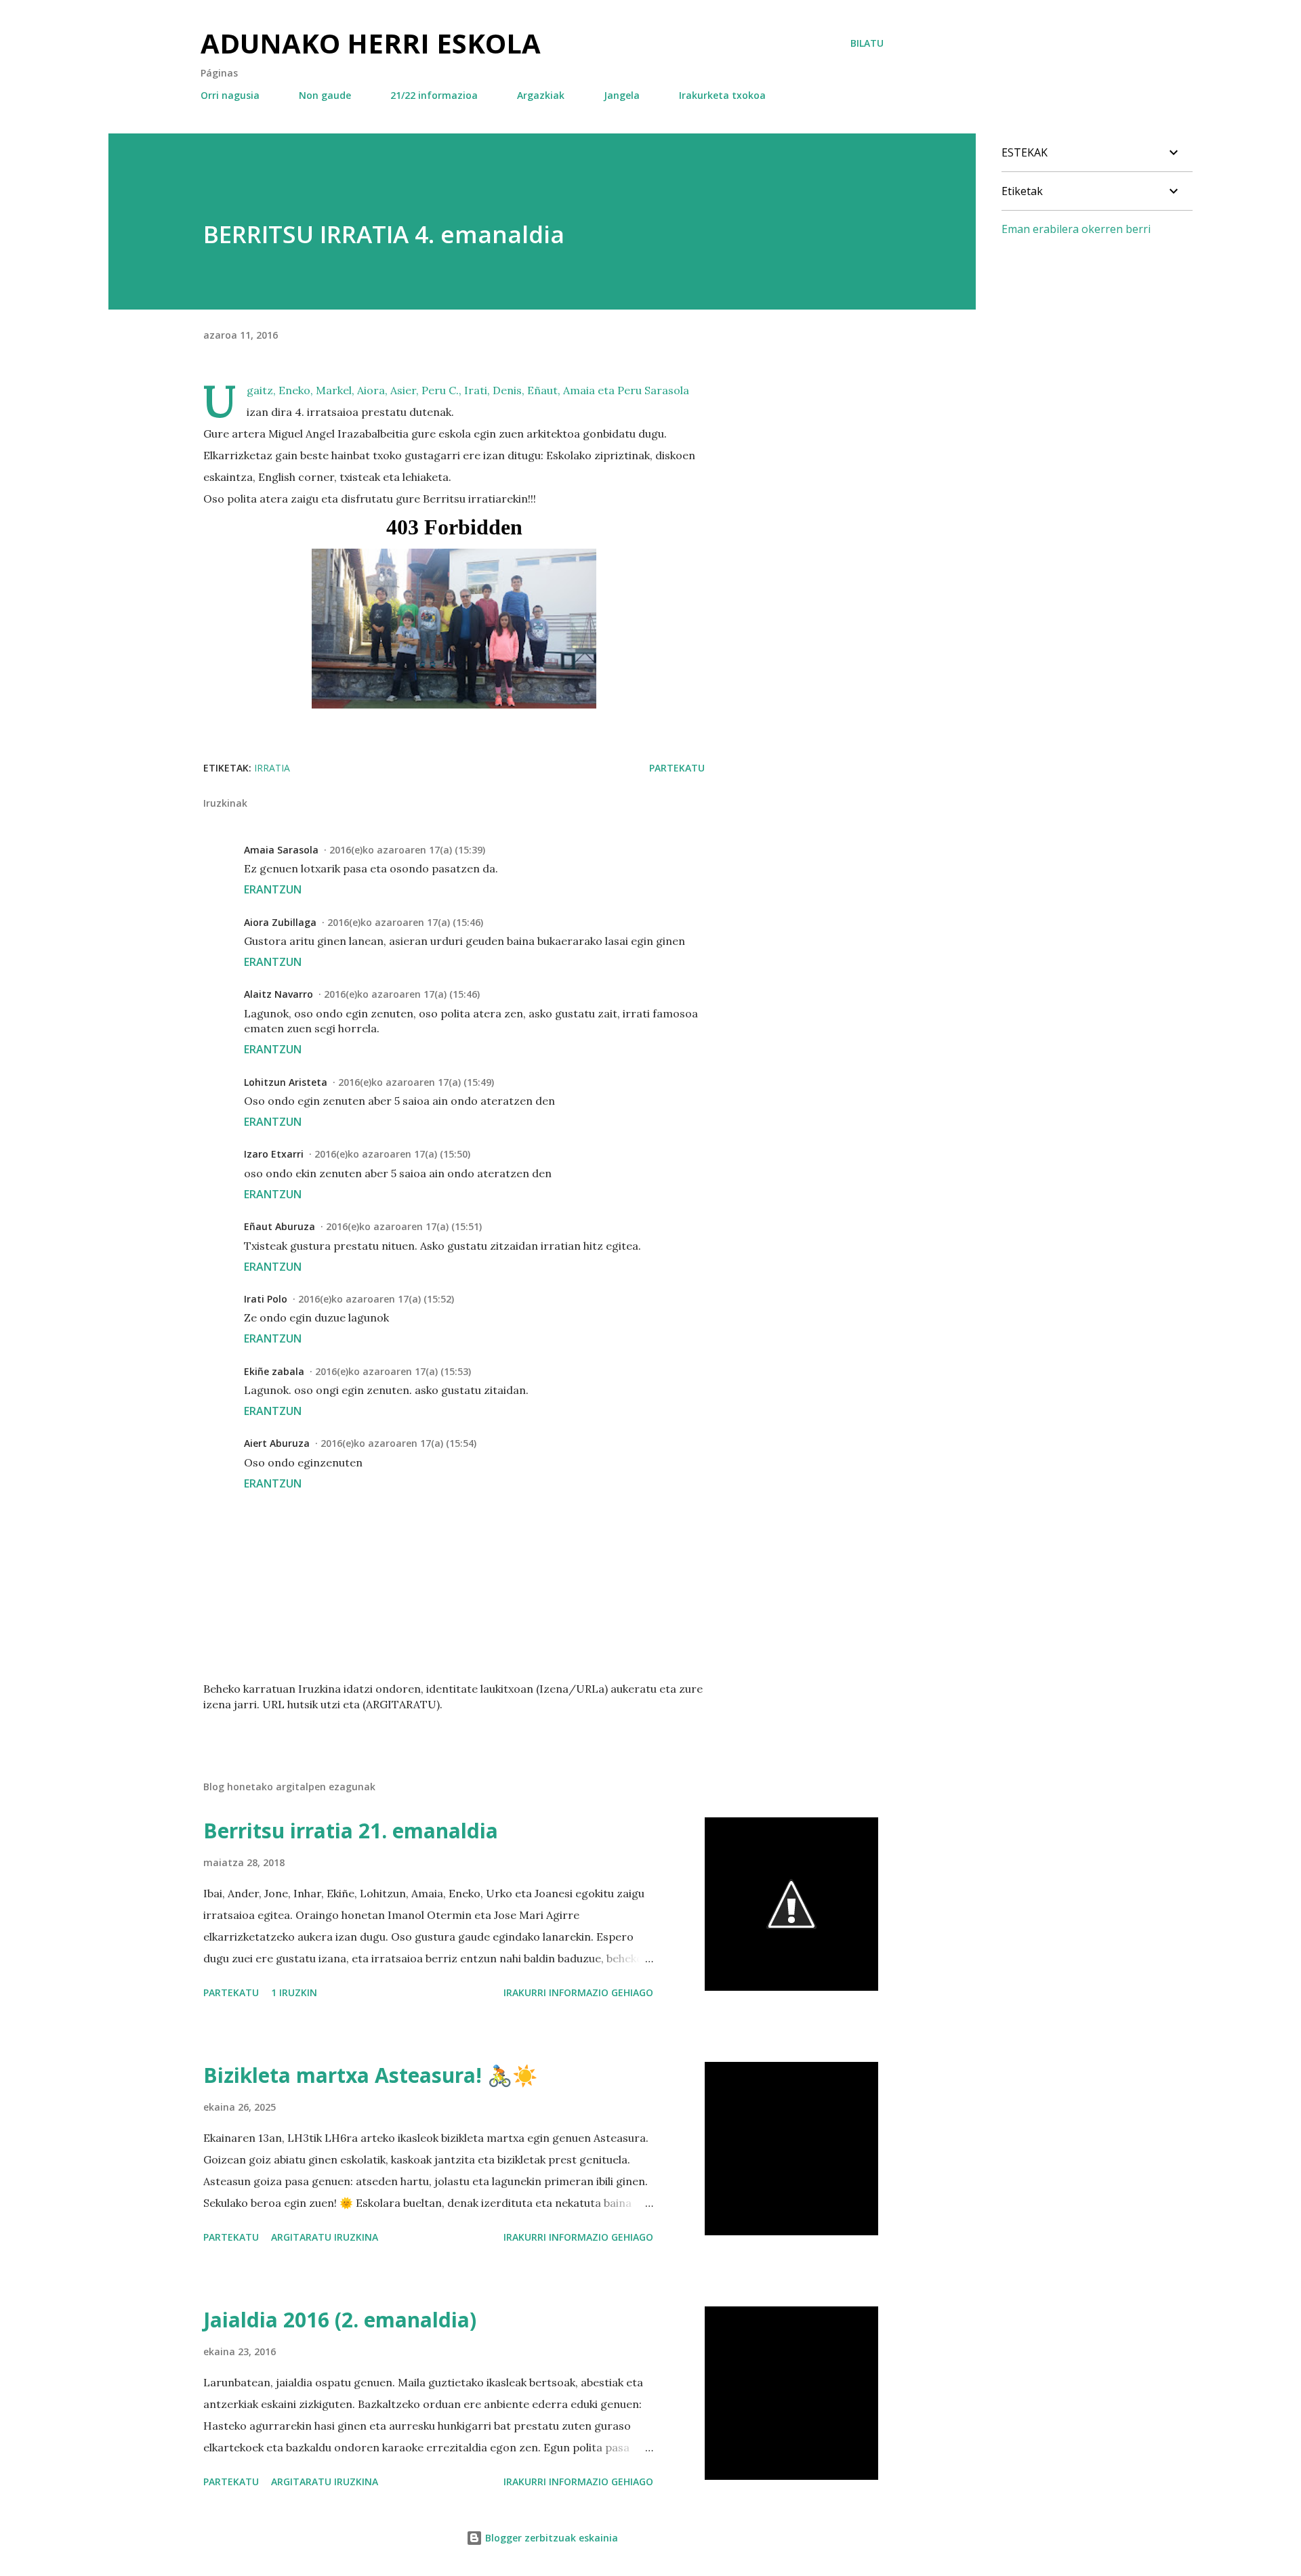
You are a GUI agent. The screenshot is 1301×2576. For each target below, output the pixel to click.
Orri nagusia (230, 95)
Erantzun (273, 889)
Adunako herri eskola (371, 43)
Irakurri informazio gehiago (578, 1992)
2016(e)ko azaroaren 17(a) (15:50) (392, 1154)
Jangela (622, 95)
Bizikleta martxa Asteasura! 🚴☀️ (370, 2075)
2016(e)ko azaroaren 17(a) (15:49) (416, 1082)
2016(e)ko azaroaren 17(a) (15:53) (393, 1371)
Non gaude (325, 95)
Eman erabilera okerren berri (1076, 229)
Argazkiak (541, 95)
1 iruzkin (294, 1992)
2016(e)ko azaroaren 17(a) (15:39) (407, 850)
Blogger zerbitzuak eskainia (550, 2538)
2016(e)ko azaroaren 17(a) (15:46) (405, 922)
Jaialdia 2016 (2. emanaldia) (340, 2320)
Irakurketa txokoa (722, 95)
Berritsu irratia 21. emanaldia (351, 1831)
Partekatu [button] (677, 768)
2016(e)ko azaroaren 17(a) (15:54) (398, 1443)
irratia (272, 768)
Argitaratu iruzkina (325, 2237)
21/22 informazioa (434, 95)
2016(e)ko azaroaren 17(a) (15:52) (376, 1299)
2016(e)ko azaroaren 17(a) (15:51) (404, 1226)
